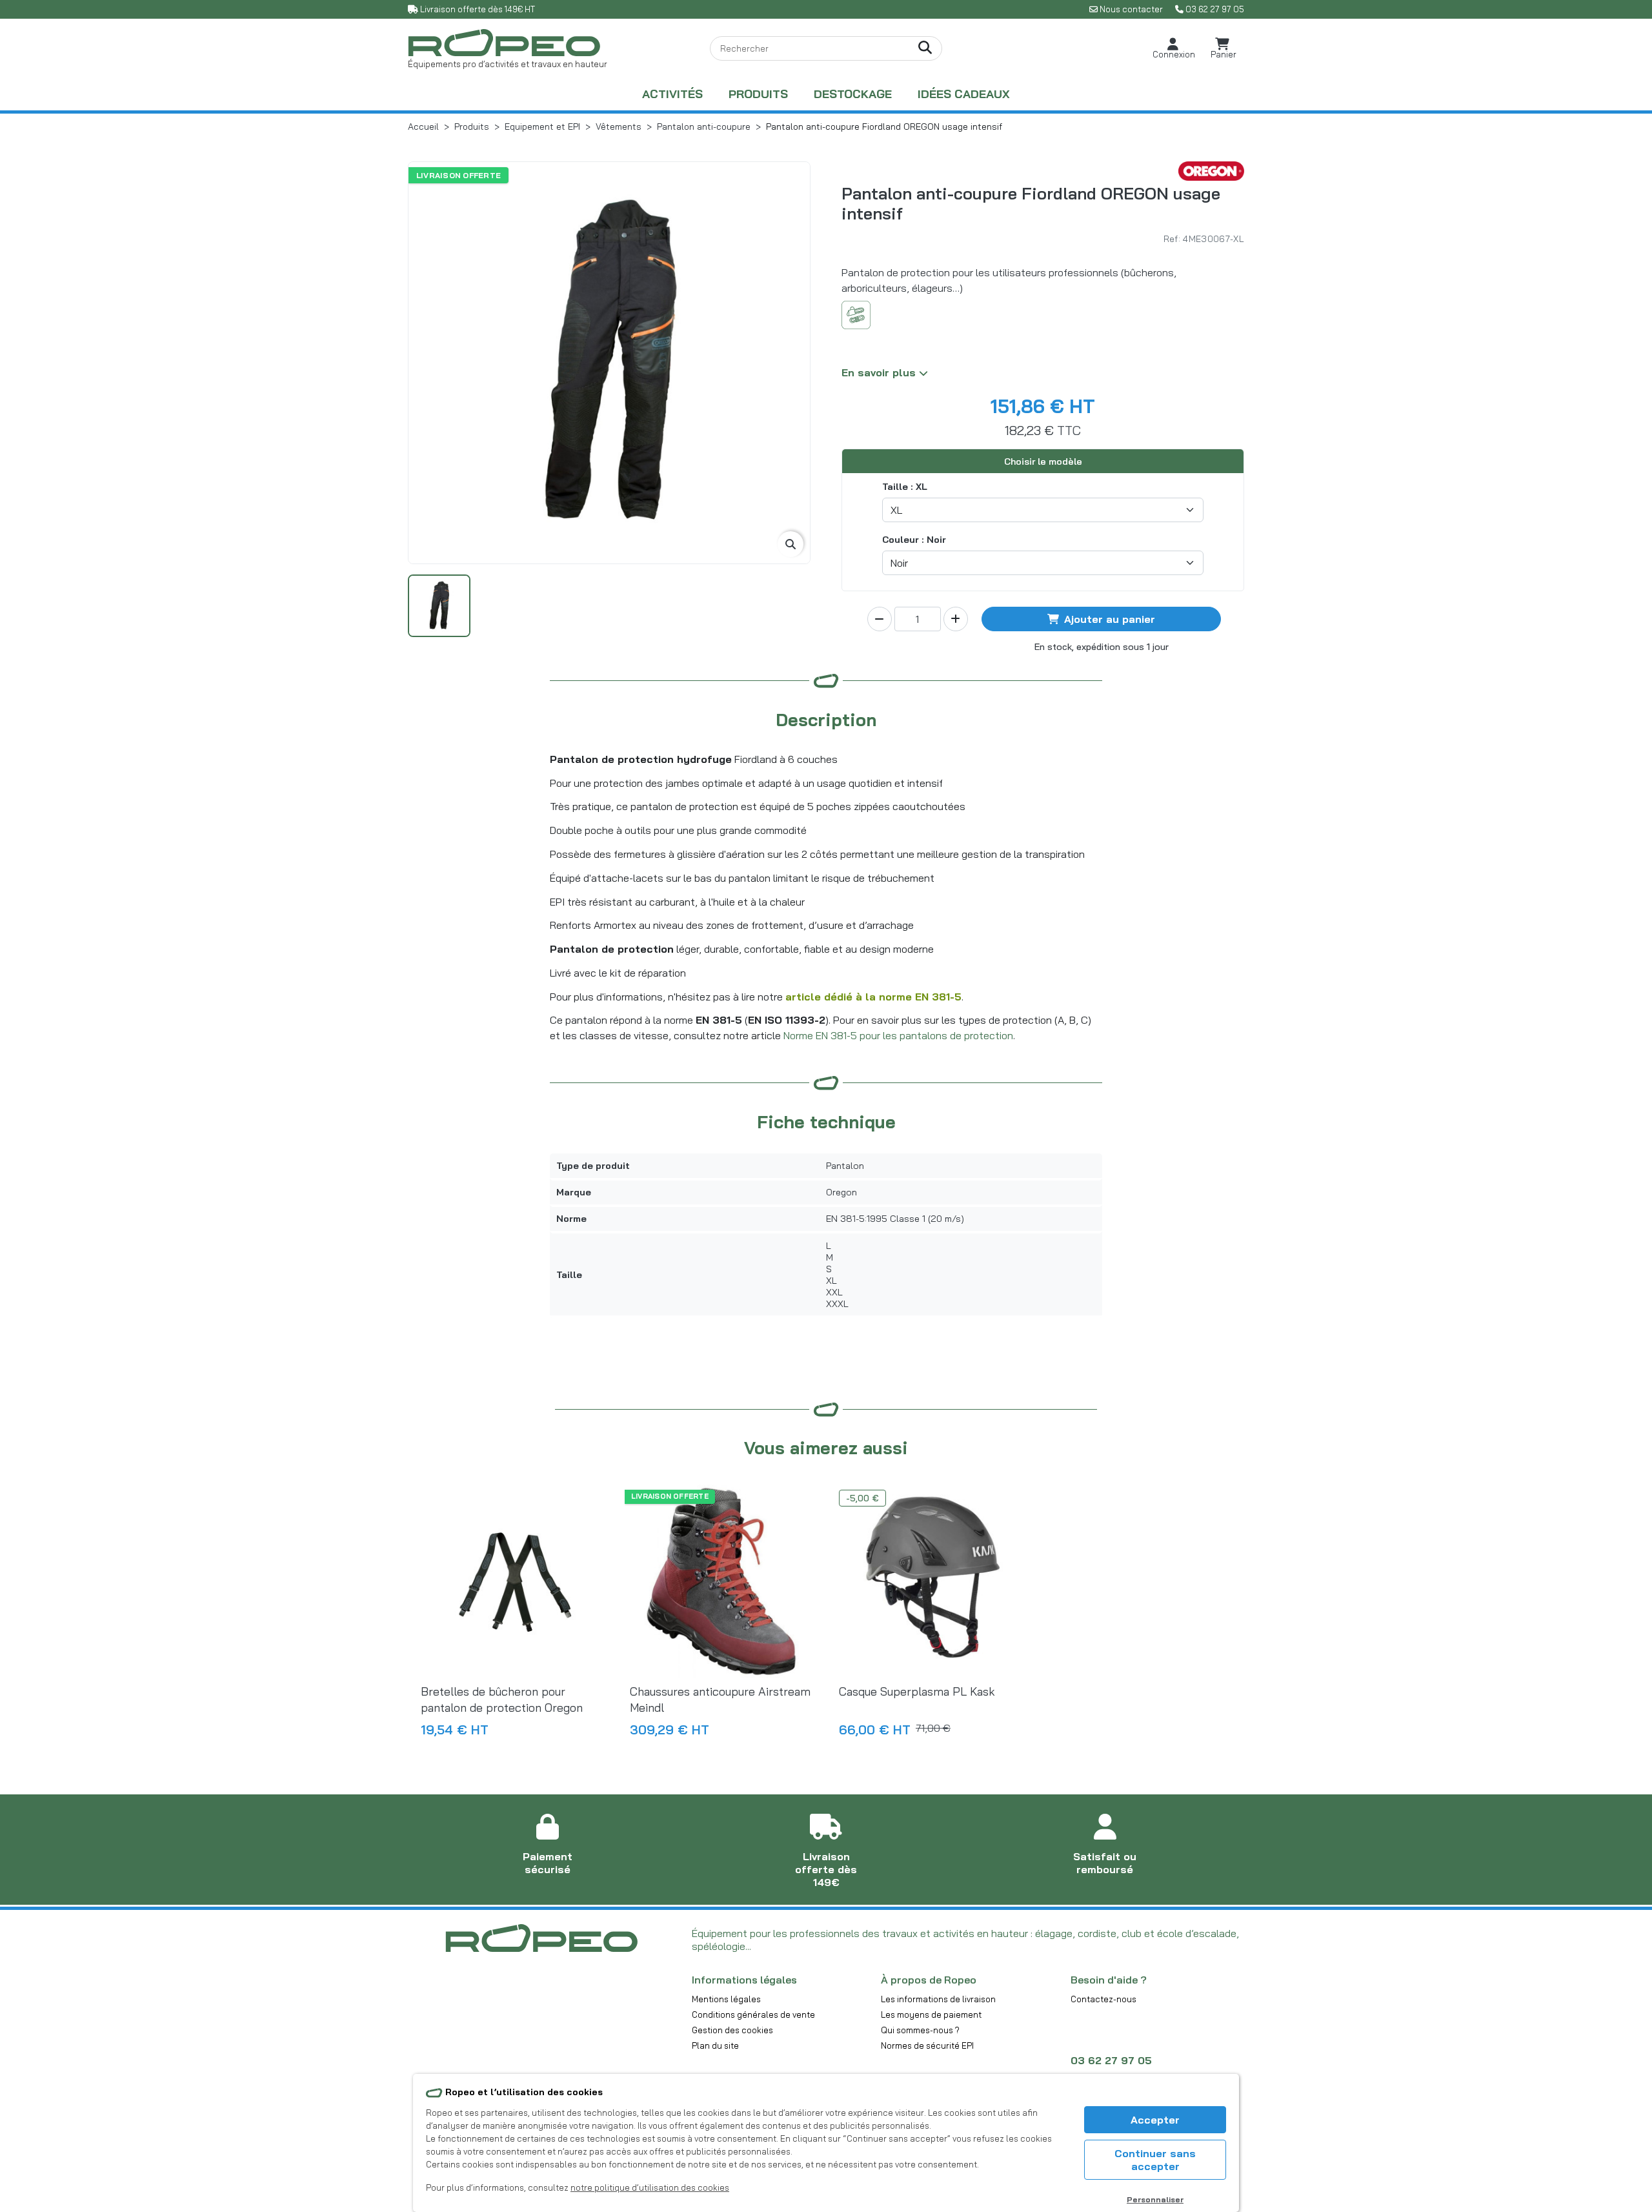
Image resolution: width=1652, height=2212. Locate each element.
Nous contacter (1131, 9)
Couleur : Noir (914, 540)
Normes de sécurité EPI (927, 2045)
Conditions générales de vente (753, 2014)
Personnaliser (1155, 2199)
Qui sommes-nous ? (920, 2030)
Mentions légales (726, 1999)
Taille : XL (905, 487)
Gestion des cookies (732, 2030)
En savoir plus (880, 372)
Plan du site (715, 2045)
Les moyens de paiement (931, 2014)
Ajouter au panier (1110, 619)
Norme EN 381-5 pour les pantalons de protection (898, 1035)
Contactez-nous (1103, 1999)
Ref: (1172, 238)
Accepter (1155, 2120)
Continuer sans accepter (1155, 2160)
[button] (1174, 49)
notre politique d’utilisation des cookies (650, 2187)
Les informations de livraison (938, 1999)
